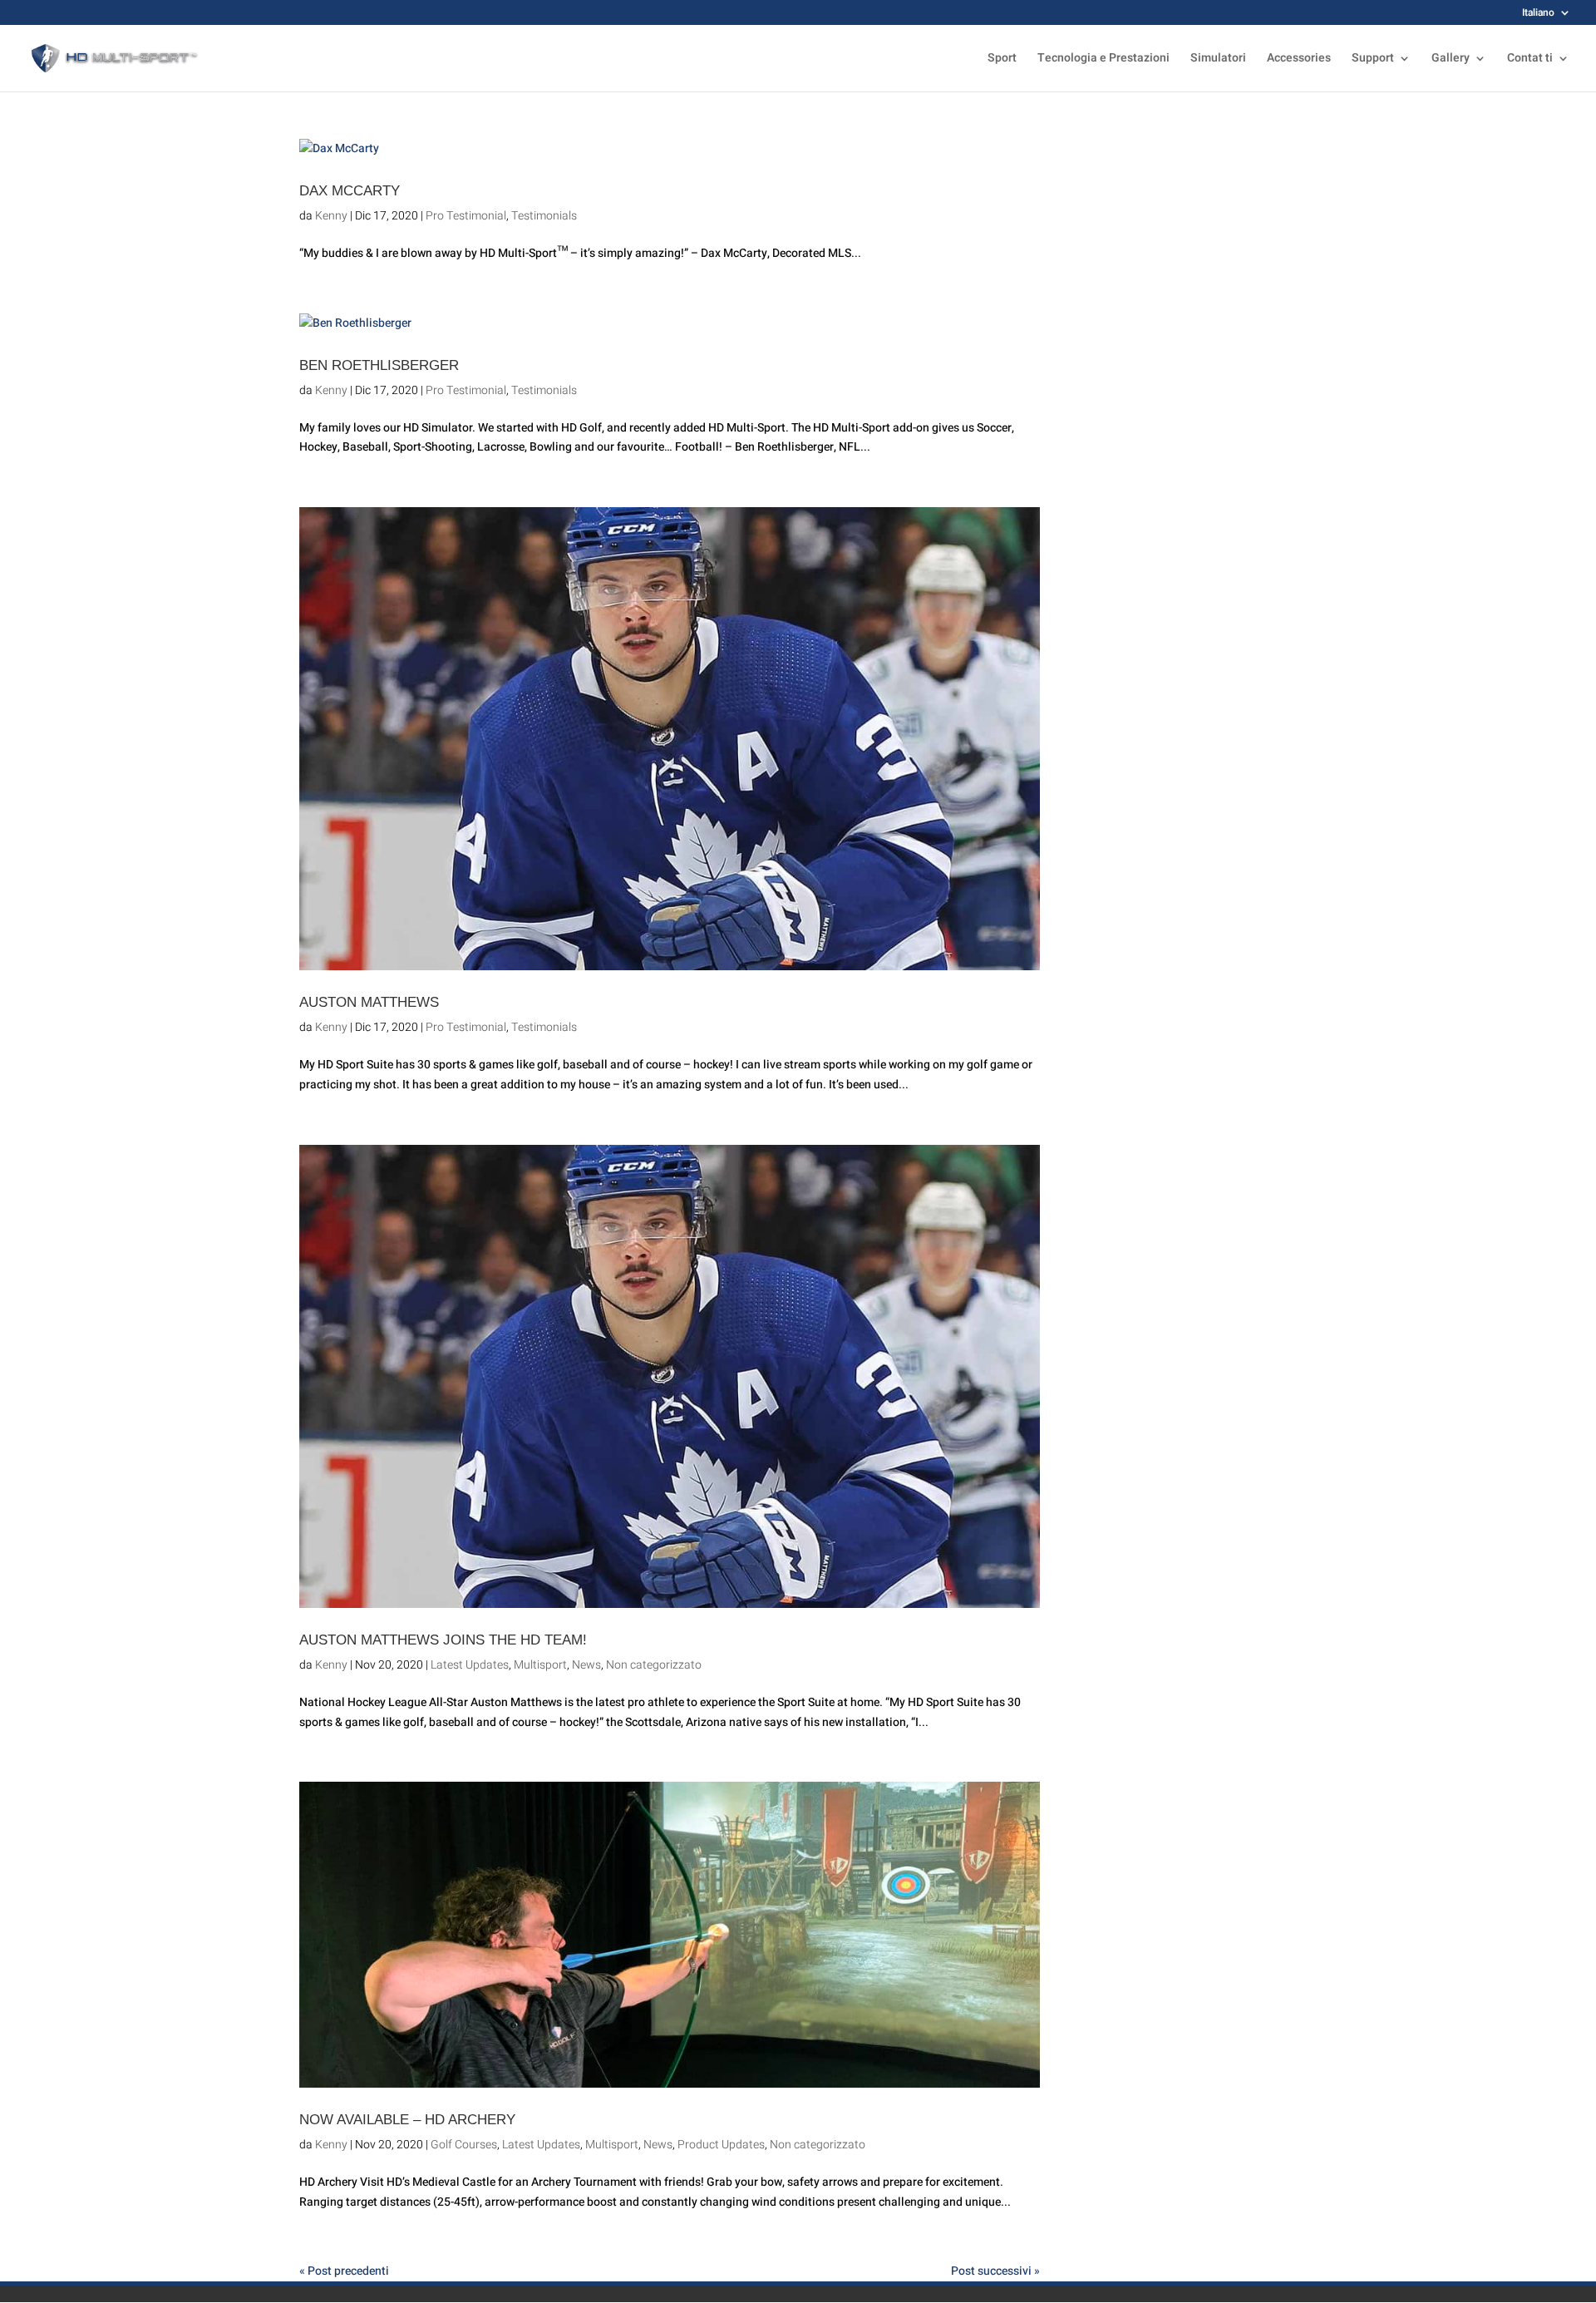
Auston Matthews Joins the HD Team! (443, 1640)
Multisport (540, 1665)
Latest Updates (470, 1665)
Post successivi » (995, 2271)
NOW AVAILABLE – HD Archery (407, 2119)
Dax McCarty (350, 190)
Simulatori (1218, 59)
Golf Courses (464, 2145)
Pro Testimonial (466, 216)
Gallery (1451, 59)
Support (1373, 59)
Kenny (331, 216)
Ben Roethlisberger (379, 365)
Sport (1002, 59)
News (586, 1665)
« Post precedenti (344, 2271)
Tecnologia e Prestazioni (1103, 59)
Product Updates (721, 2145)
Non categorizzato (654, 1665)
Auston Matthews (369, 1002)
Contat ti (1530, 59)
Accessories (1299, 59)
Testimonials (544, 216)
